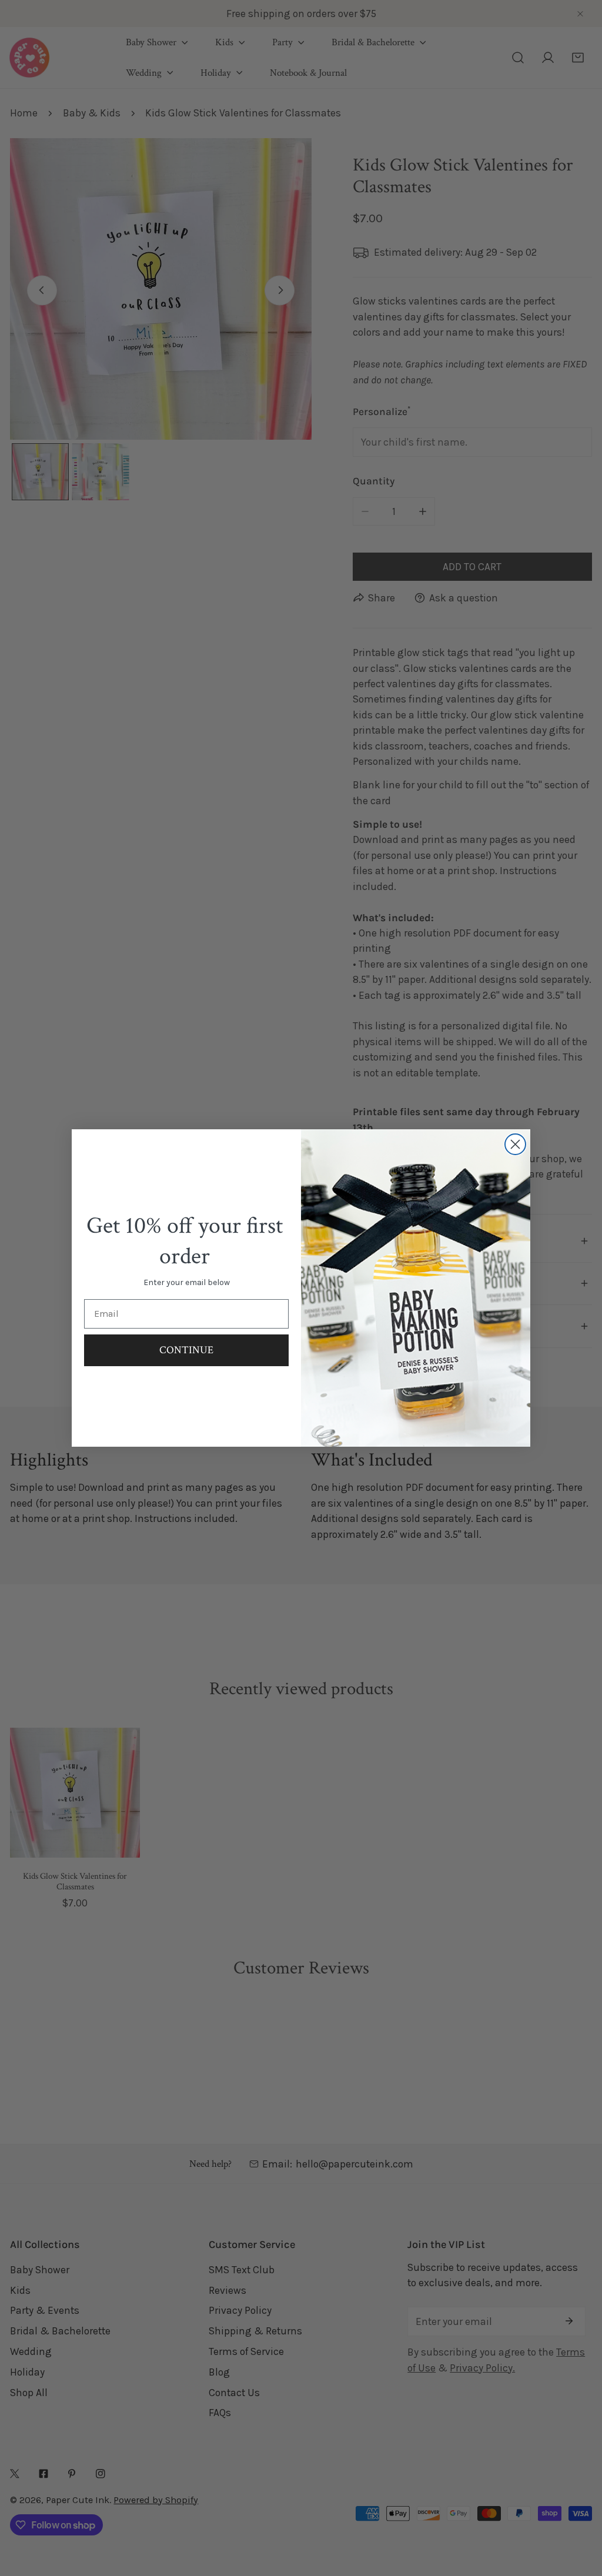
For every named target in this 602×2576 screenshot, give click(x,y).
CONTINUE (186, 1350)
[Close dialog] (515, 1144)
